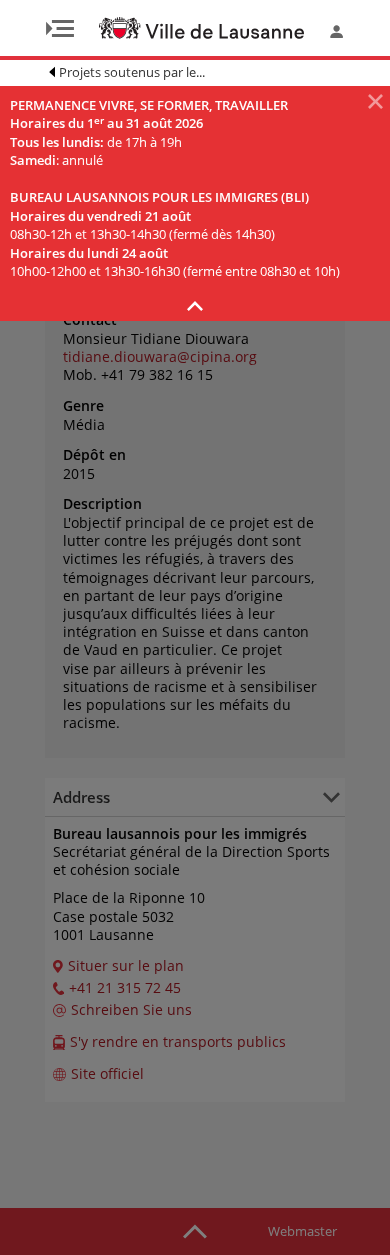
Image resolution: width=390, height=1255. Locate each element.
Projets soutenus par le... (132, 72)
